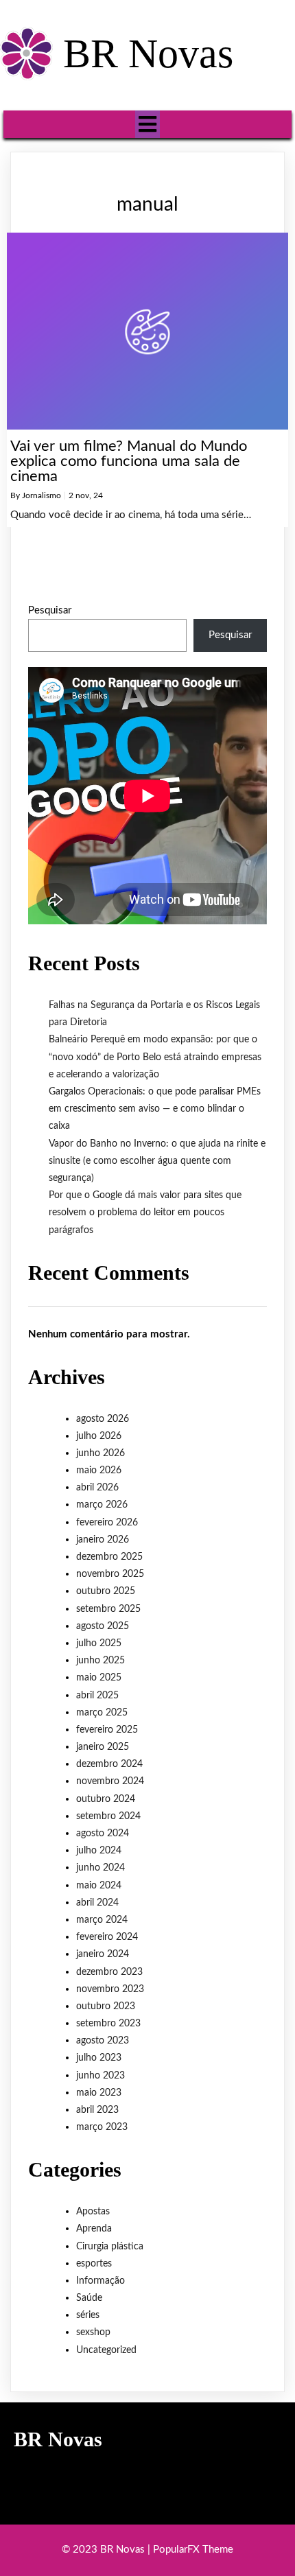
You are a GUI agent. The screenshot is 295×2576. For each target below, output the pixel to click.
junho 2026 (101, 1453)
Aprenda (94, 2229)
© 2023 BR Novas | (107, 2550)
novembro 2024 (110, 1781)
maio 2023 (99, 2093)
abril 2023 (97, 2110)
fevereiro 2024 (107, 1937)
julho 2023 (99, 2058)
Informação (101, 2281)
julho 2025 (99, 1643)
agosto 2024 (103, 1834)
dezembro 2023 (109, 1972)
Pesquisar (50, 610)
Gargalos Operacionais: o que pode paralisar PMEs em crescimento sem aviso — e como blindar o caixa (155, 1109)
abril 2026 (97, 1488)
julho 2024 (99, 1851)
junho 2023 (101, 2076)
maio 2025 (99, 1678)
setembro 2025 (108, 1609)
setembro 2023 (108, 2024)
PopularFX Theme (193, 2550)
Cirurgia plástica (110, 2247)
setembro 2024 (108, 1816)
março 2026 (102, 1505)
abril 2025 (97, 1696)
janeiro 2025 (103, 1747)
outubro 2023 (106, 2006)
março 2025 (102, 1713)
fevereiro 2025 (107, 1730)
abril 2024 (97, 1903)
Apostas (93, 2212)
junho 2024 (101, 1868)
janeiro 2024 (103, 1954)
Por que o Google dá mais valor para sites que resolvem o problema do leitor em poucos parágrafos (145, 1213)
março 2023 (102, 2127)
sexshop (93, 2332)
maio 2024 (99, 1886)
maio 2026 (99, 1471)
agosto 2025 (103, 1626)
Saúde (89, 2298)
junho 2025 (101, 1661)
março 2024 (102, 1920)
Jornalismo (42, 495)
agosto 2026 (103, 1419)
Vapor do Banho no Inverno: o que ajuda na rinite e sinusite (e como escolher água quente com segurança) (157, 1161)
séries (88, 2315)
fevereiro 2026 (107, 1523)
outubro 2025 (106, 1591)
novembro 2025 (110, 1574)
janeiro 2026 (103, 1540)
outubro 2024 (106, 1799)
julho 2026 (99, 1436)
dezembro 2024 (109, 1764)
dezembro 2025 (109, 1557)
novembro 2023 (110, 1989)
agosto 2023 (103, 2041)
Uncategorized (106, 2350)
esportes (94, 2264)
